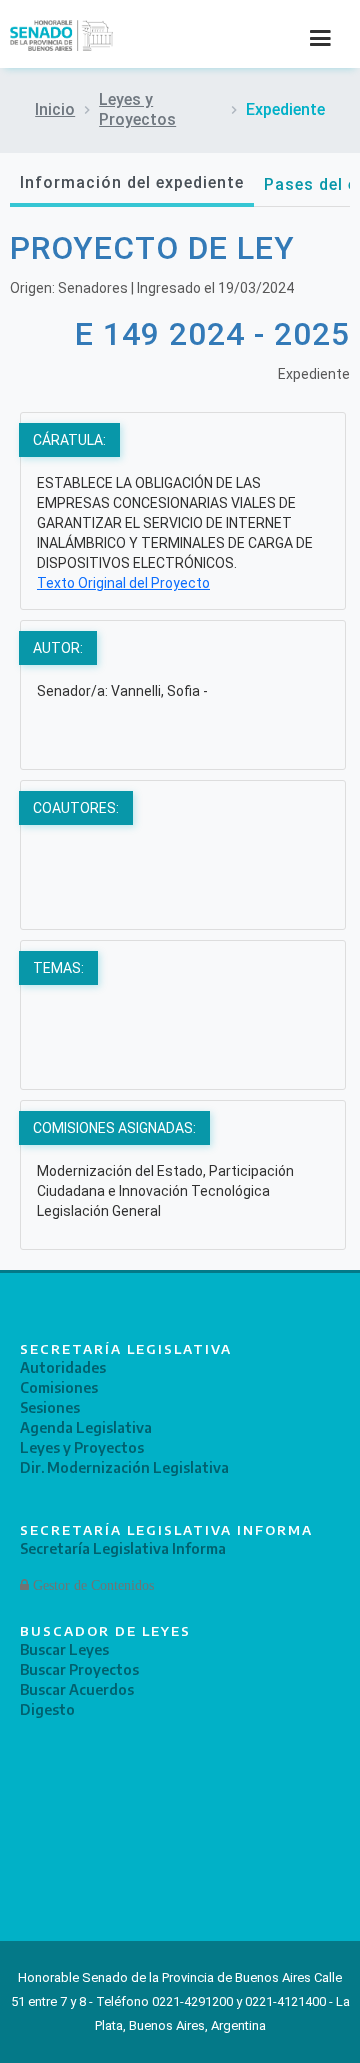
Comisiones (59, 1387)
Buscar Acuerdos (77, 1689)
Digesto (47, 1709)
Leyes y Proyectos (137, 109)
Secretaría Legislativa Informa (123, 1548)
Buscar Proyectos (79, 1669)
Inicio (55, 109)
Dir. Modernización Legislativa (124, 1467)
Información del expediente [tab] (132, 182)
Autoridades (63, 1367)
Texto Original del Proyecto (123, 583)
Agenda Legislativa (86, 1427)
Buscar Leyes (64, 1649)
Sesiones (50, 1407)
